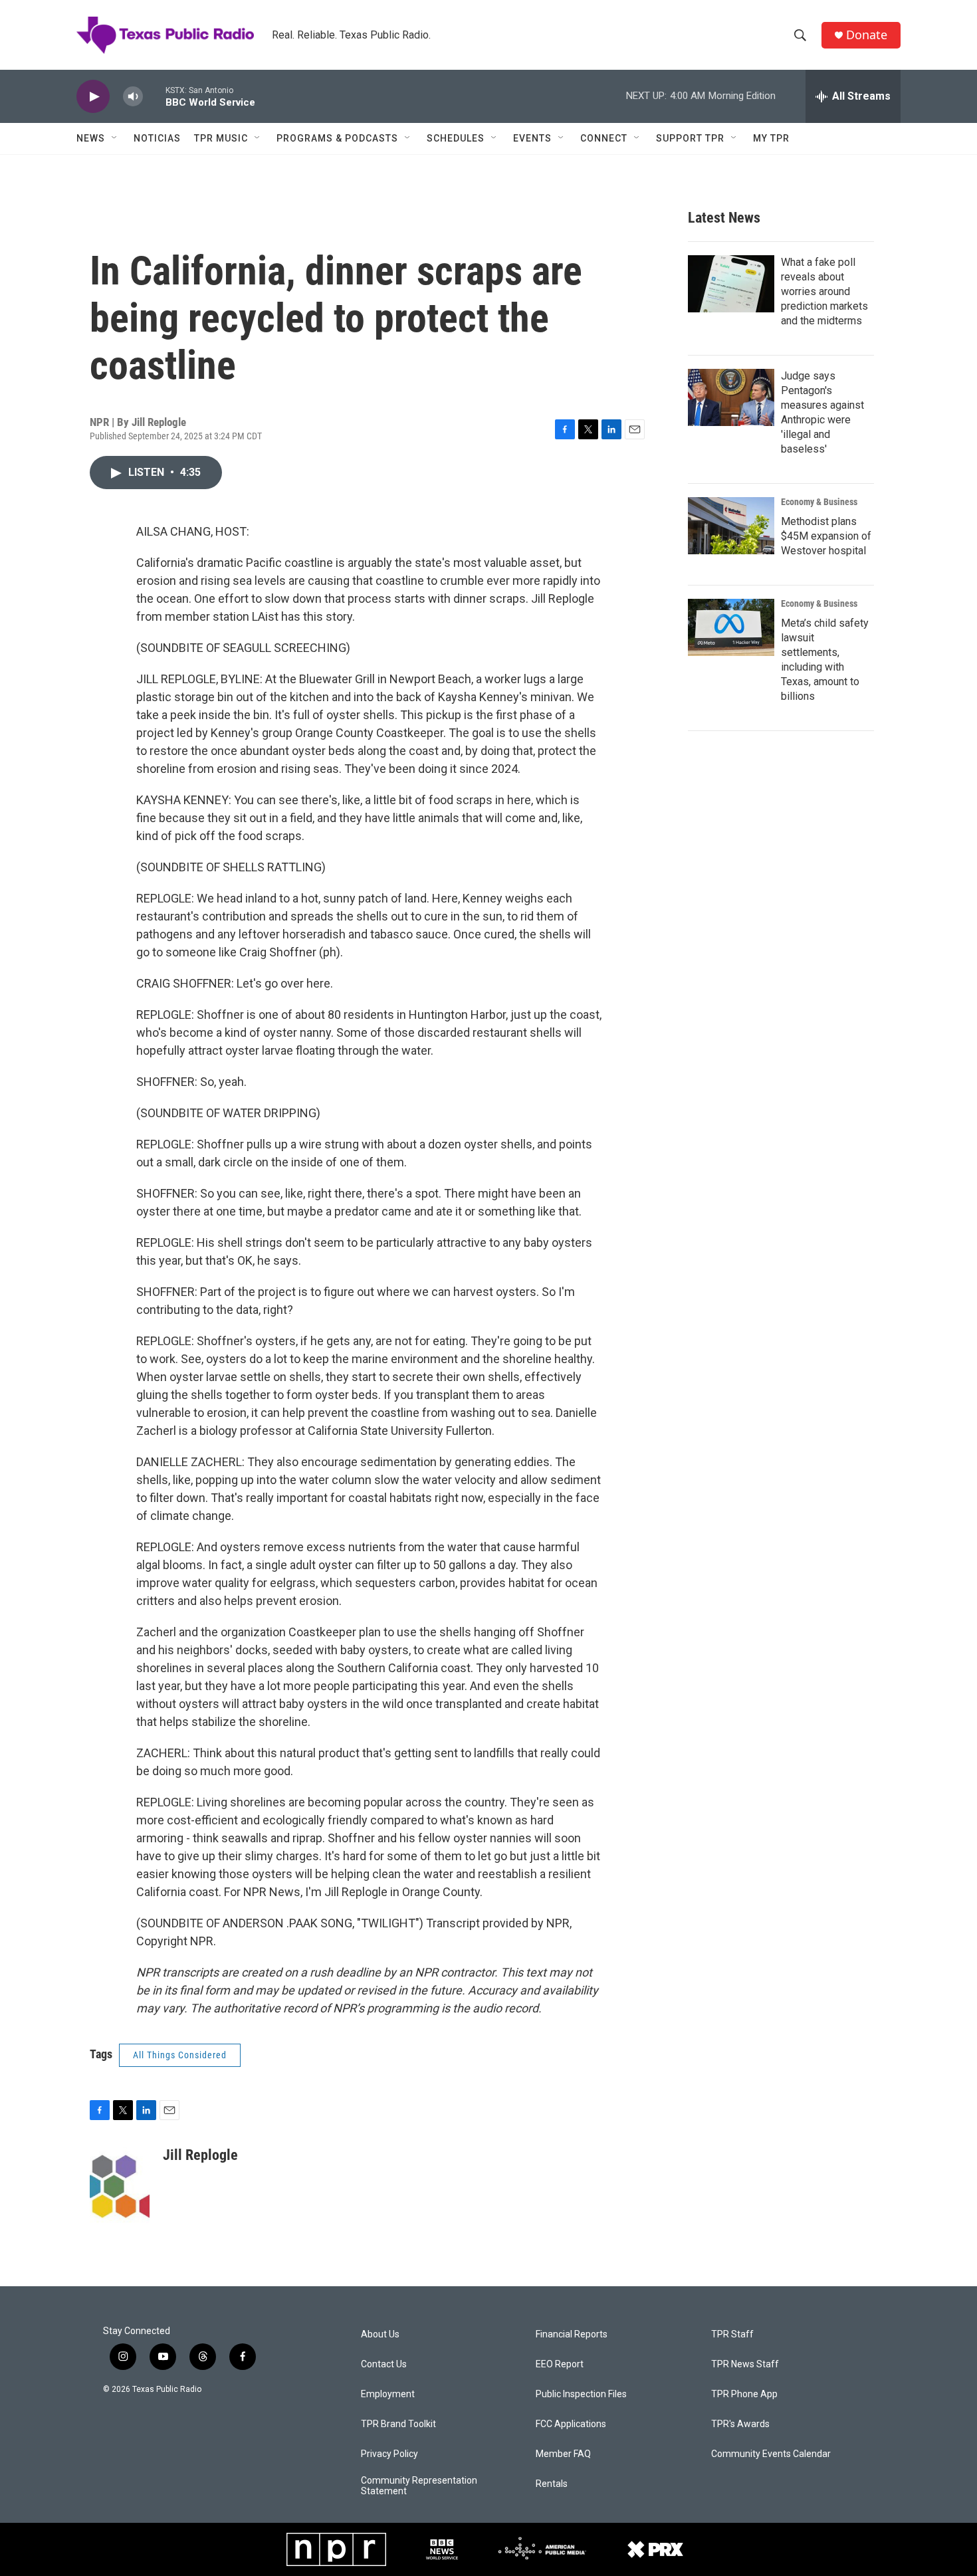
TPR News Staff (745, 2364)
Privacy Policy (389, 2454)
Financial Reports (572, 2334)
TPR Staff (732, 2334)
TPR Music (221, 138)
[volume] (133, 97)
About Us (380, 2334)
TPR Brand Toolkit (398, 2424)
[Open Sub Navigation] (115, 138)
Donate (867, 35)
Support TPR (690, 138)
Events (532, 138)
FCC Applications (571, 2424)
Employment (388, 2394)
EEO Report (560, 2364)
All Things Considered (180, 2055)
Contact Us (384, 2364)
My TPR (771, 138)
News (91, 138)
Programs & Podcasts (337, 138)
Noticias (157, 138)
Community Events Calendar (771, 2454)
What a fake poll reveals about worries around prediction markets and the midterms (824, 291)
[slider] (154, 96)
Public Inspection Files (581, 2394)
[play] (93, 97)
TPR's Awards (740, 2424)
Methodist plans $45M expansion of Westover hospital (826, 536)
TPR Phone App (744, 2394)
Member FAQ (563, 2454)
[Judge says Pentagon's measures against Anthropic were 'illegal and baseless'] (731, 397)
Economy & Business (819, 502)
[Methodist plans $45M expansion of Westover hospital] (731, 526)
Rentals (552, 2484)
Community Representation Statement (419, 2486)
